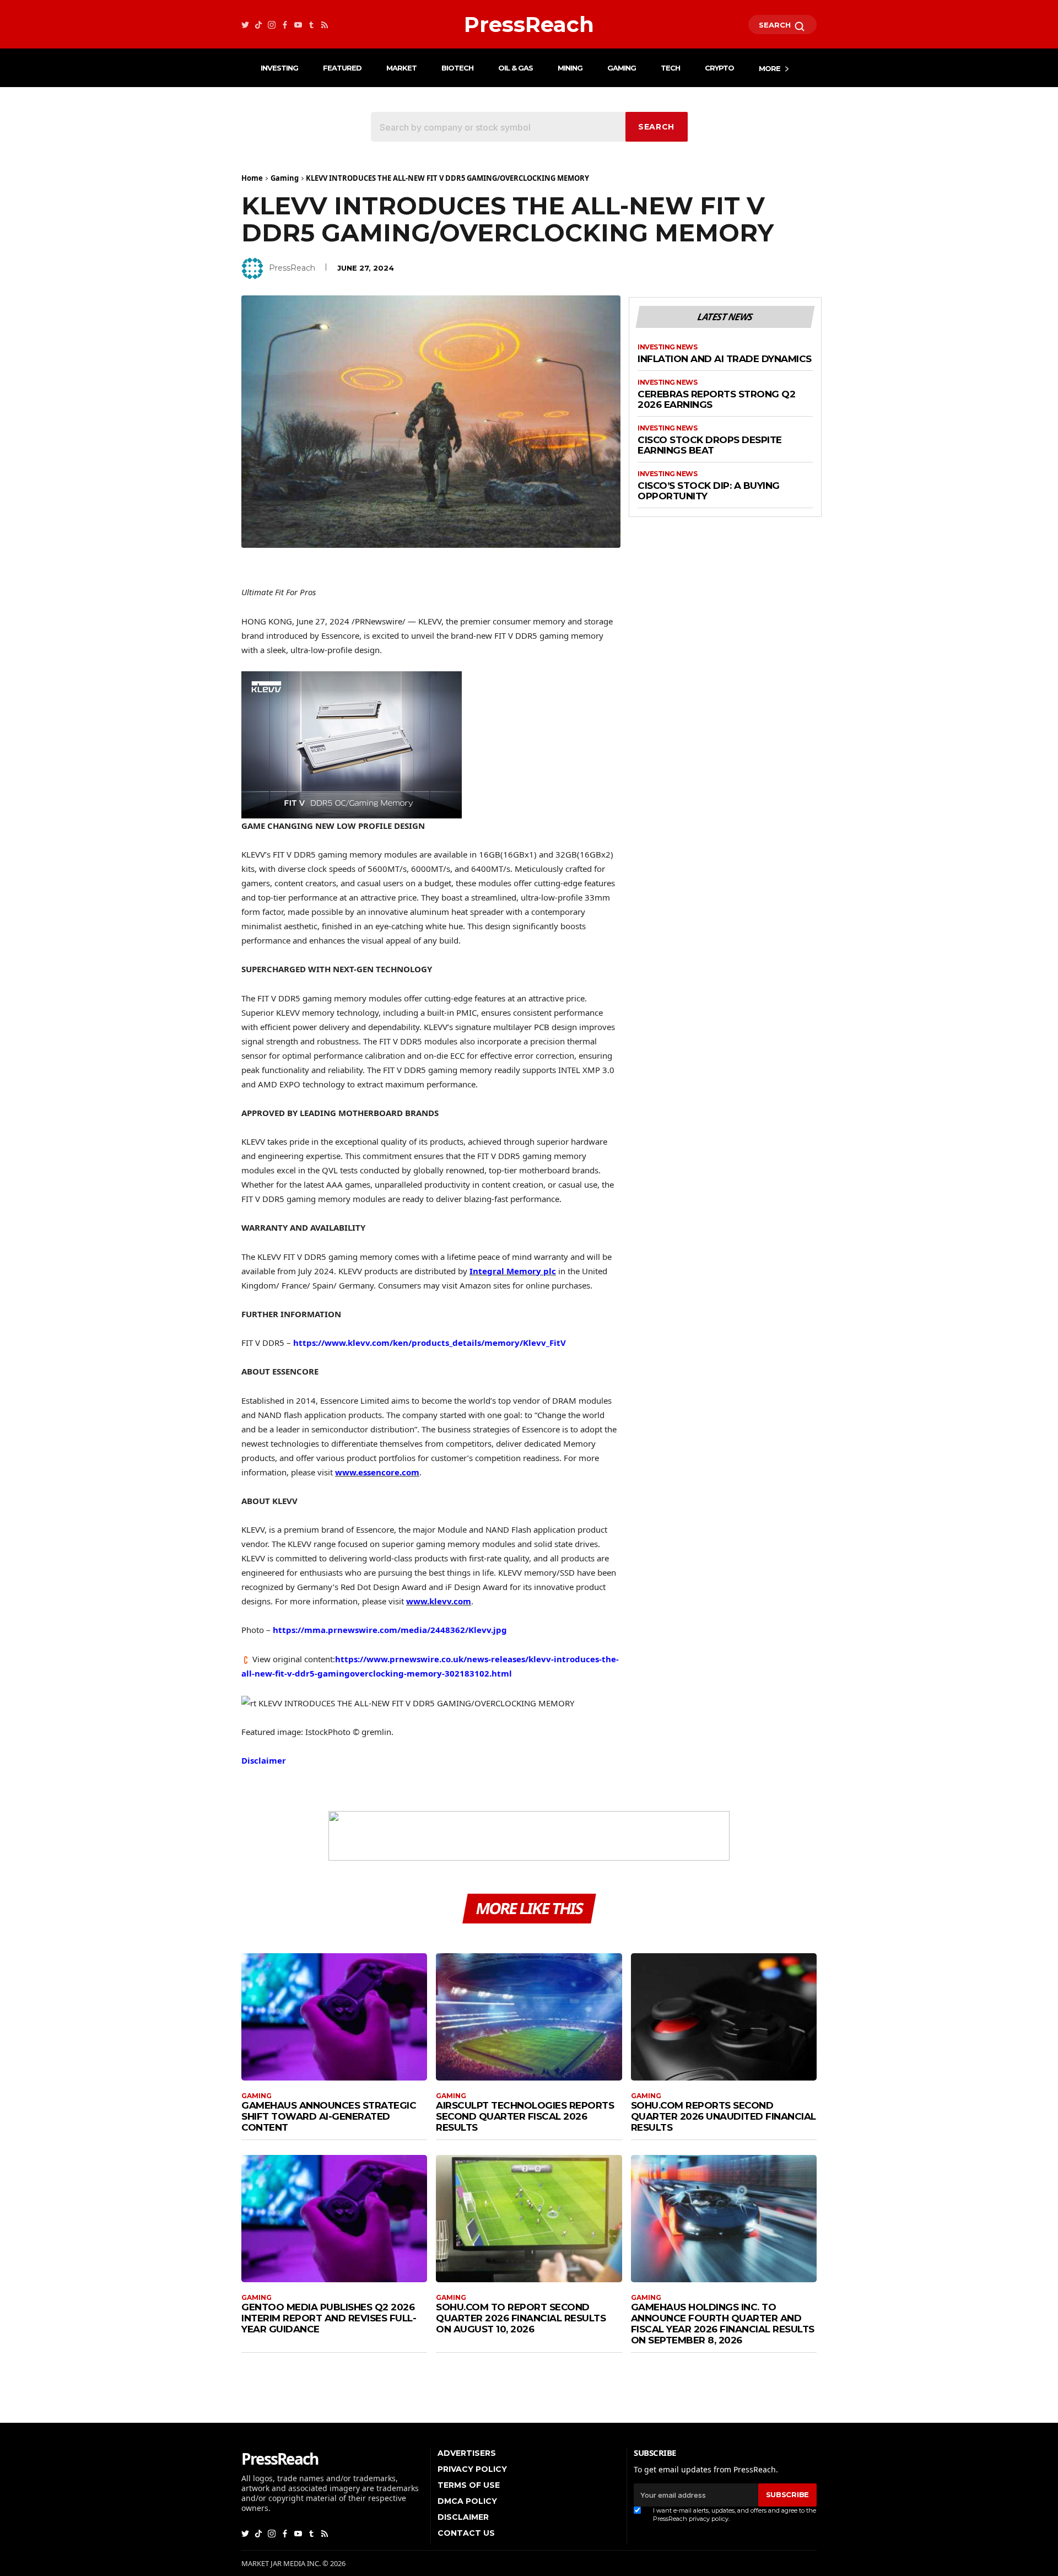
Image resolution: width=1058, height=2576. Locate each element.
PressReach (292, 268)
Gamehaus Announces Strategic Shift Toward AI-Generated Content (329, 2116)
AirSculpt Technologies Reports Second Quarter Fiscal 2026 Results (525, 2116)
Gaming (622, 68)
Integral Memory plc (513, 1271)
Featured (342, 68)
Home (252, 178)
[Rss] (325, 25)
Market (401, 68)
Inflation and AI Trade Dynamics (725, 359)
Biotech (457, 68)
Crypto (719, 68)
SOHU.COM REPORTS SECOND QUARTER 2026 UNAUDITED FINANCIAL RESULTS (724, 2116)
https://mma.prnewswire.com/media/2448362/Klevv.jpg (390, 1630)
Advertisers (467, 2453)
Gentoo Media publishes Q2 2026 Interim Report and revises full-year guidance (329, 2318)
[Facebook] (285, 25)
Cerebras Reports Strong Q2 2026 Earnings (716, 400)
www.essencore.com (377, 1472)
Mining (570, 68)
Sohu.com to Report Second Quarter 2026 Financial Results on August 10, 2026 (521, 2318)
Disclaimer (264, 1760)
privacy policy (709, 2519)
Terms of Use (469, 2485)
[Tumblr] (311, 25)
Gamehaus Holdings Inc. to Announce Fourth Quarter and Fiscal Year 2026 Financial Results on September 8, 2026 (723, 2324)
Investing (279, 68)
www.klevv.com (439, 1601)
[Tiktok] (258, 25)
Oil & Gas (515, 68)
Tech (670, 68)
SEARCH (776, 25)
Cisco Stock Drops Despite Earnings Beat (710, 446)
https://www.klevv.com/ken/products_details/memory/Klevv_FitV (430, 1343)
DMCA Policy (467, 2501)
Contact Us (466, 2533)
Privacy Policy (472, 2469)
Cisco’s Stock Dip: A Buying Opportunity (709, 491)
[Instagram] (272, 25)
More (770, 68)
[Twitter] (245, 25)
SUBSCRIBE (787, 2494)
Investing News (667, 347)
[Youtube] (298, 25)
